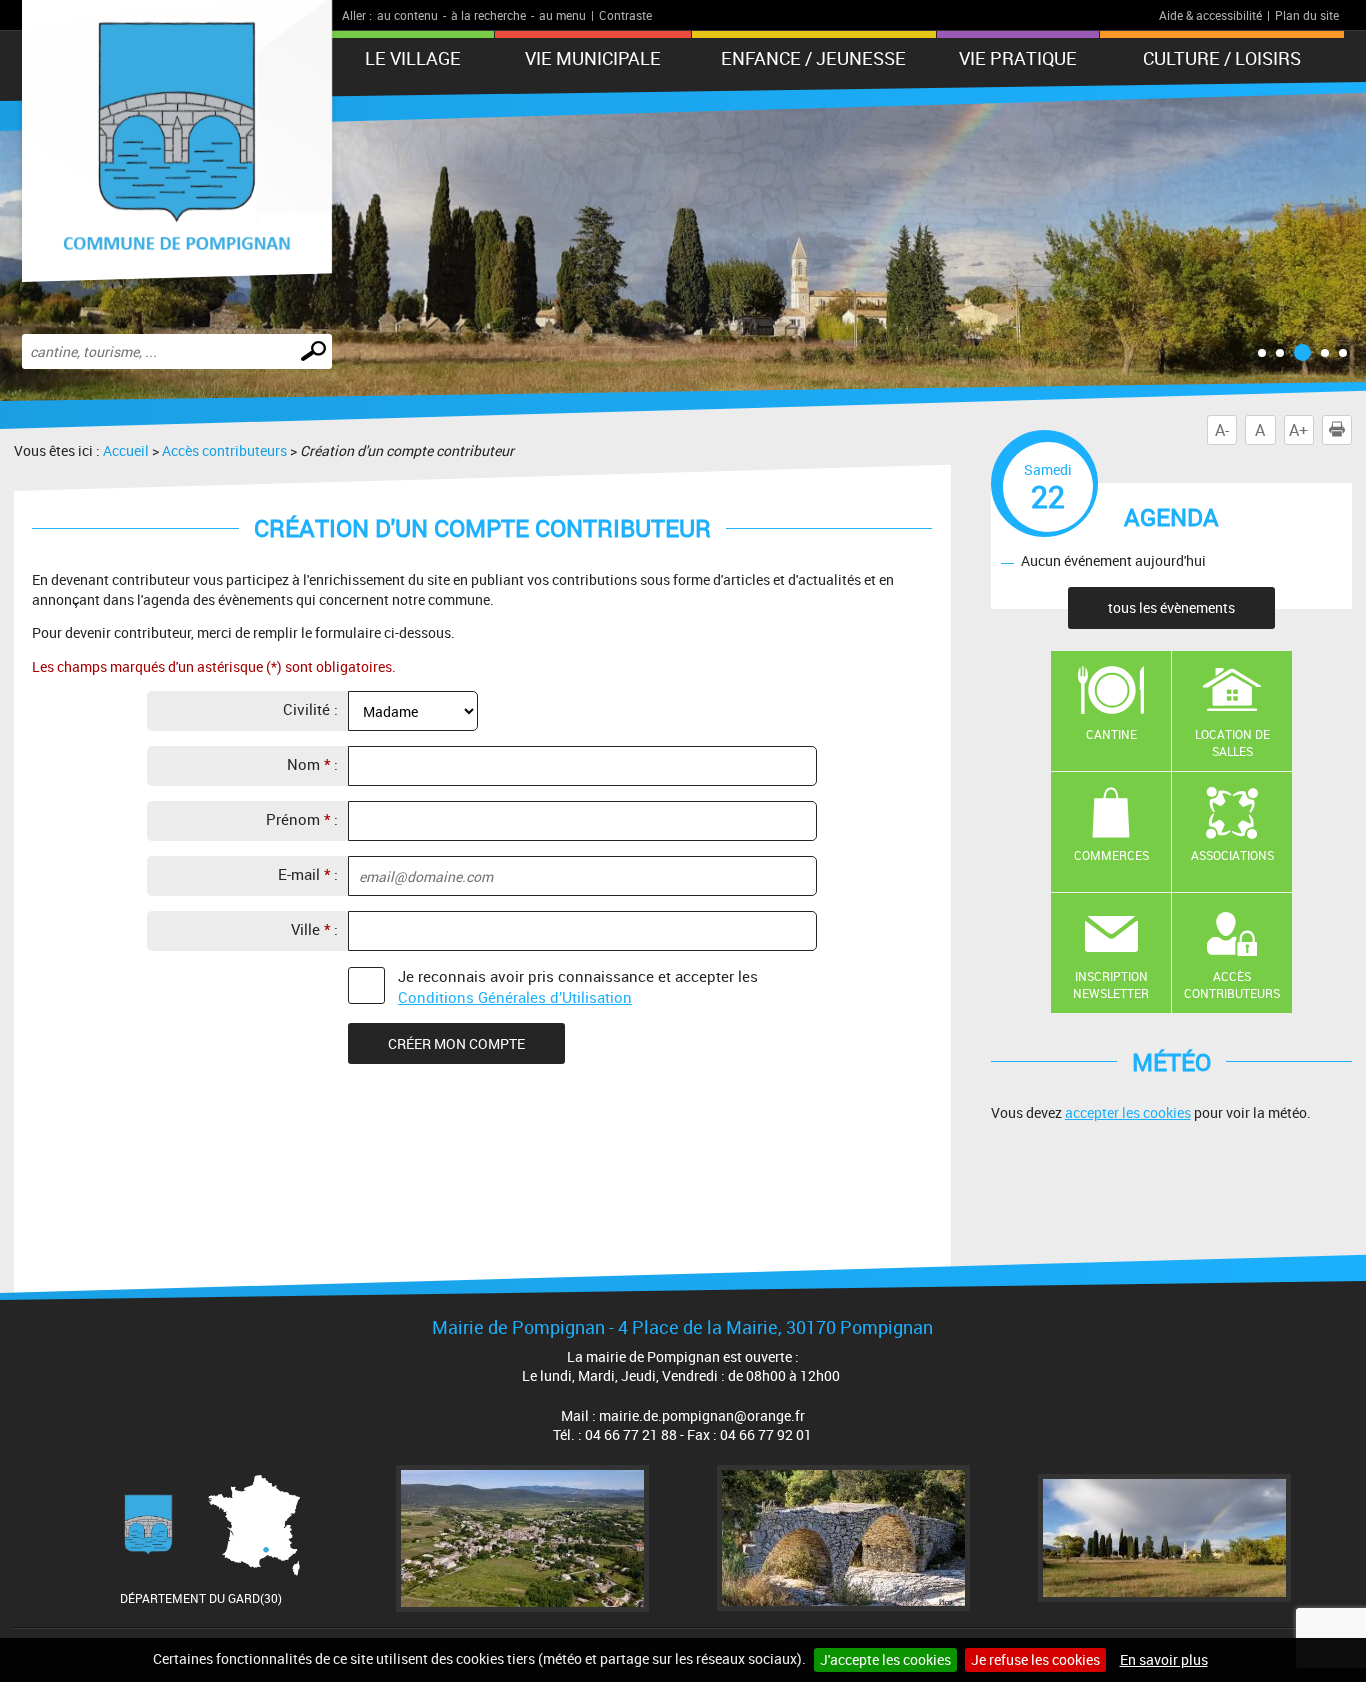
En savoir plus (1164, 1659)
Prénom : (302, 819)
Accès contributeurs (224, 450)
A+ (1298, 430)
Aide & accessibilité (1210, 15)
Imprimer (1351, 430)
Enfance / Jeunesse (813, 58)
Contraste (625, 15)
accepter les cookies (1128, 1112)
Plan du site (1307, 15)
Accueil (126, 450)
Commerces (1111, 855)
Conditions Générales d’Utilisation (515, 997)
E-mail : (308, 874)
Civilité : (310, 709)
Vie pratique (1018, 58)
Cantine (1111, 734)
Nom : (312, 764)
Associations (1232, 855)
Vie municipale (593, 58)
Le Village (413, 58)
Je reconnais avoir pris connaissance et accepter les (578, 986)
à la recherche (488, 15)
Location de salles (1232, 742)
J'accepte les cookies (885, 1659)
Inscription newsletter (1111, 984)
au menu (562, 15)
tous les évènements (1171, 607)
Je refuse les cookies (1035, 1659)
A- (1222, 430)
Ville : (314, 929)
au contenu (407, 15)
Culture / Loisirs (1222, 58)
